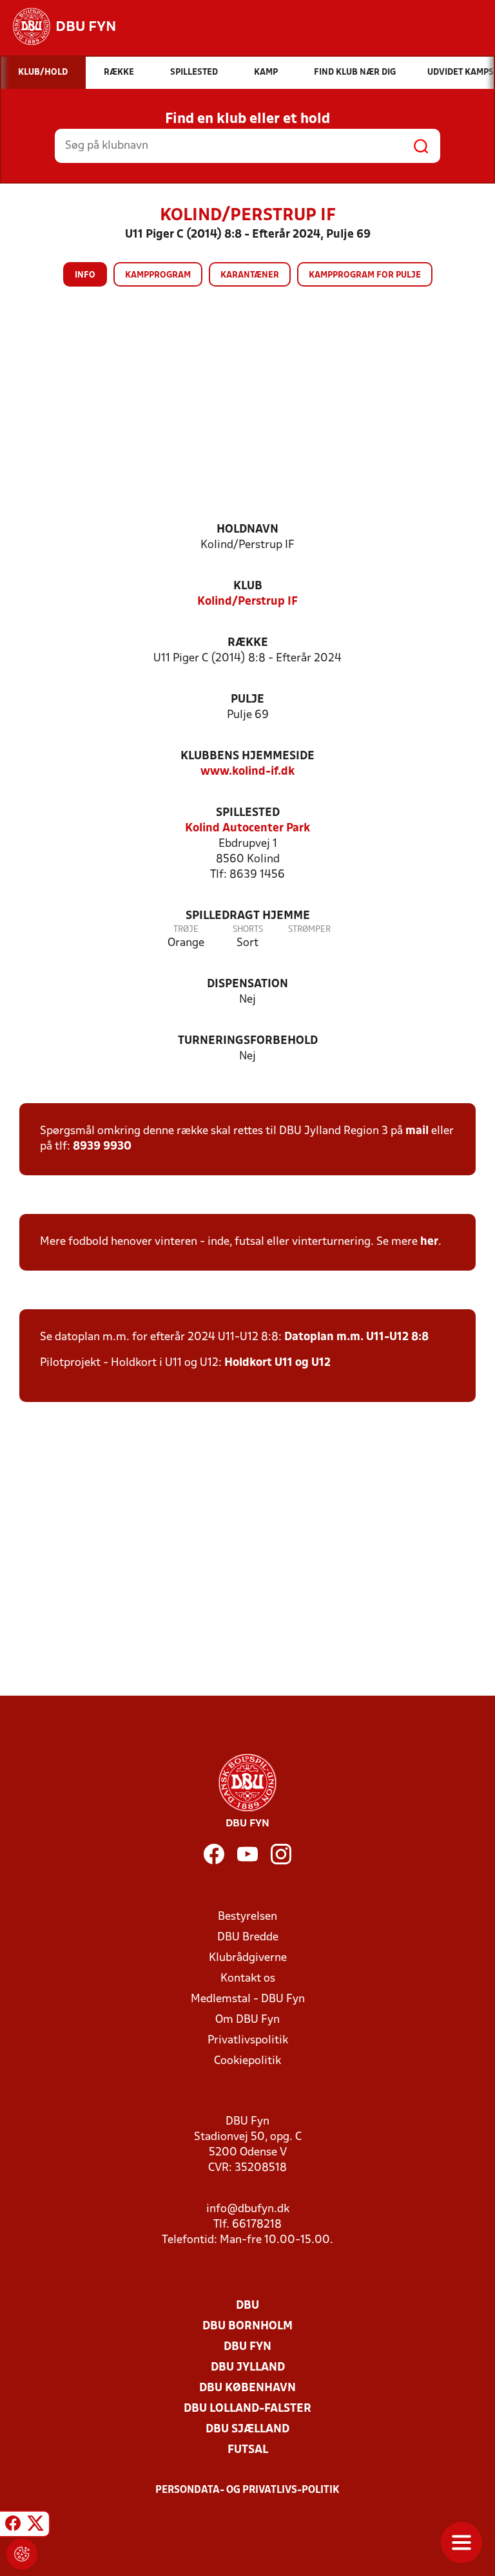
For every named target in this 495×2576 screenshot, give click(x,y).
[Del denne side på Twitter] (35, 2526)
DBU (247, 2306)
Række (248, 643)
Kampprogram (158, 275)
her (429, 1242)
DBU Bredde (248, 1937)
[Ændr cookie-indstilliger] (22, 2554)
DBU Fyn (247, 2347)
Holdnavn (247, 530)
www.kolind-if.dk (247, 772)
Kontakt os (248, 1979)
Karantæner (250, 275)
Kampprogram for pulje (365, 275)
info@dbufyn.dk (248, 2209)
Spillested (248, 813)
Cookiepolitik (247, 2061)
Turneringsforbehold (248, 1041)
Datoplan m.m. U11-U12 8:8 (356, 1337)
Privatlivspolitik (248, 2041)
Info (85, 275)
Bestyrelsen (247, 1917)
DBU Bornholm (247, 2326)
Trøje (186, 930)
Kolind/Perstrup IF (247, 602)
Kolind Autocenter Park (247, 829)
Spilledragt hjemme (248, 916)
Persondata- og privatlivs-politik (247, 2490)
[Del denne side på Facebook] (13, 2526)
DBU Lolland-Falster (247, 2409)
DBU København (247, 2388)
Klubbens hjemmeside (247, 756)
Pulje (247, 700)
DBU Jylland (248, 2368)
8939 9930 (102, 1147)
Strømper (309, 930)
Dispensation (247, 984)
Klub (248, 586)
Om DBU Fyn (247, 2020)
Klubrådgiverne (248, 1958)
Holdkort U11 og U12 (277, 1363)
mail (417, 1131)
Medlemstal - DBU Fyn (248, 1999)
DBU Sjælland (247, 2429)
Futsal (248, 2450)
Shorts (248, 930)
